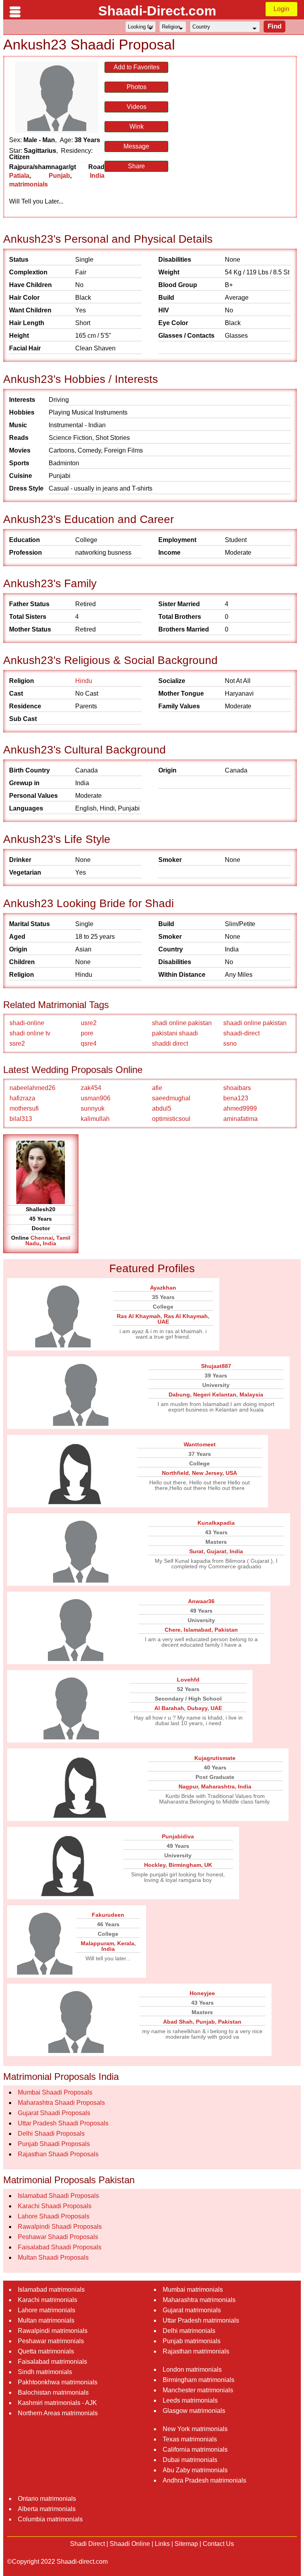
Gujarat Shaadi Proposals (54, 2113)
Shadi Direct (87, 2544)
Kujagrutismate (215, 1758)
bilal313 (21, 1119)
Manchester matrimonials (198, 2390)
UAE (163, 1322)
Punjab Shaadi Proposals (54, 2144)
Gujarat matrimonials (192, 2310)
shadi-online (27, 1023)
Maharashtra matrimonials (199, 2300)
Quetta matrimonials (46, 2351)
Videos (137, 107)
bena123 (236, 1098)
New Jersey (207, 1473)
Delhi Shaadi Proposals (51, 2134)
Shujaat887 (216, 1366)
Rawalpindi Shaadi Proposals (60, 2227)
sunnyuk (93, 1108)
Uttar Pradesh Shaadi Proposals (63, 2123)
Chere (173, 1630)
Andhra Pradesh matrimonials (204, 2480)
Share (136, 166)
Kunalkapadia (216, 1523)
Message (136, 146)
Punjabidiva (178, 1836)
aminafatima (240, 1119)
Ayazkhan (163, 1288)
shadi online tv (30, 1033)
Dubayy (197, 1708)
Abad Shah (178, 2022)
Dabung (179, 1395)
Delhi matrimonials (189, 2331)
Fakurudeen (108, 1915)
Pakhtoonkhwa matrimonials (58, 2382)
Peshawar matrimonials (51, 2341)
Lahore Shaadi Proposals (54, 2216)
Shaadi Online (130, 2544)
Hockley (155, 1865)
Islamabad (198, 1630)
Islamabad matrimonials (51, 2290)
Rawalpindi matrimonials (53, 2331)
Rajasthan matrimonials (196, 2351)
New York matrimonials (195, 2429)
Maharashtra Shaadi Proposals (61, 2103)
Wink (137, 127)
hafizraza (22, 1098)
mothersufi (24, 1108)
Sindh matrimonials (45, 2372)
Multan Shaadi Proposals (53, 2257)
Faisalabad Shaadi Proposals (60, 2247)
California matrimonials (195, 2449)
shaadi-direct (241, 1033)
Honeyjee (202, 1993)
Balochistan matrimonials (53, 2392)
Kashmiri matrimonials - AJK (57, 2403)
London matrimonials (192, 2370)
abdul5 (162, 1108)
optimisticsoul (171, 1119)
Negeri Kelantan (215, 1395)
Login (281, 9)
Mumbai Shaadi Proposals (55, 2092)
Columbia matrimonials (50, 2519)
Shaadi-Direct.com (157, 11)
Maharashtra (218, 1786)
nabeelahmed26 (32, 1088)
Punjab (59, 176)
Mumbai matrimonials (193, 2290)
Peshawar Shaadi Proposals (58, 2237)
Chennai (42, 1238)
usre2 (89, 1023)
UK (208, 1865)
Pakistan (226, 1630)
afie (157, 1088)
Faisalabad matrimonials (52, 2362)
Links (162, 2544)
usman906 (96, 1098)
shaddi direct (170, 1044)
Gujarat (217, 1551)
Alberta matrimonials (47, 2509)
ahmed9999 (240, 1108)
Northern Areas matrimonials (58, 2413)
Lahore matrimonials (47, 2310)
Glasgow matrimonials (194, 2411)
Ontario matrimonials (47, 2499)
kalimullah (95, 1119)
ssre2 (17, 1044)
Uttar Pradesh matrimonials (201, 2320)
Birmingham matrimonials (199, 2380)
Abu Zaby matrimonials (195, 2470)
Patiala (19, 176)
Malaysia (251, 1395)
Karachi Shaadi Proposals (55, 2206)
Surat (196, 1551)
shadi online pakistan (182, 1023)
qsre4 (89, 1044)
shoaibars (237, 1088)
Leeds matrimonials (190, 2400)
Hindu (84, 681)
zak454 (91, 1088)
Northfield (175, 1473)
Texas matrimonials (190, 2439)
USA (231, 1473)
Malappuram (97, 1943)
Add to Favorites (137, 67)
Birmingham (185, 1865)
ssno (230, 1044)
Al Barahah (169, 1708)
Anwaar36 (201, 1601)
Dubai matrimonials (190, 2460)
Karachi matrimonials (47, 2300)
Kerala (126, 1943)
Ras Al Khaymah (139, 1316)
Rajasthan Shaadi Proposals (58, 2154)
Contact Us (218, 2544)
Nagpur (188, 1786)
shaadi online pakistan (255, 1023)
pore (87, 1033)
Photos (137, 87)
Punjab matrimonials (192, 2341)
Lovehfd (188, 1680)
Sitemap (186, 2544)
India (49, 1243)
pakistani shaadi (175, 1033)
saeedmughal (171, 1098)
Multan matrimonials (46, 2320)
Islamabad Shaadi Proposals (58, 2196)
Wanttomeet (200, 1444)
